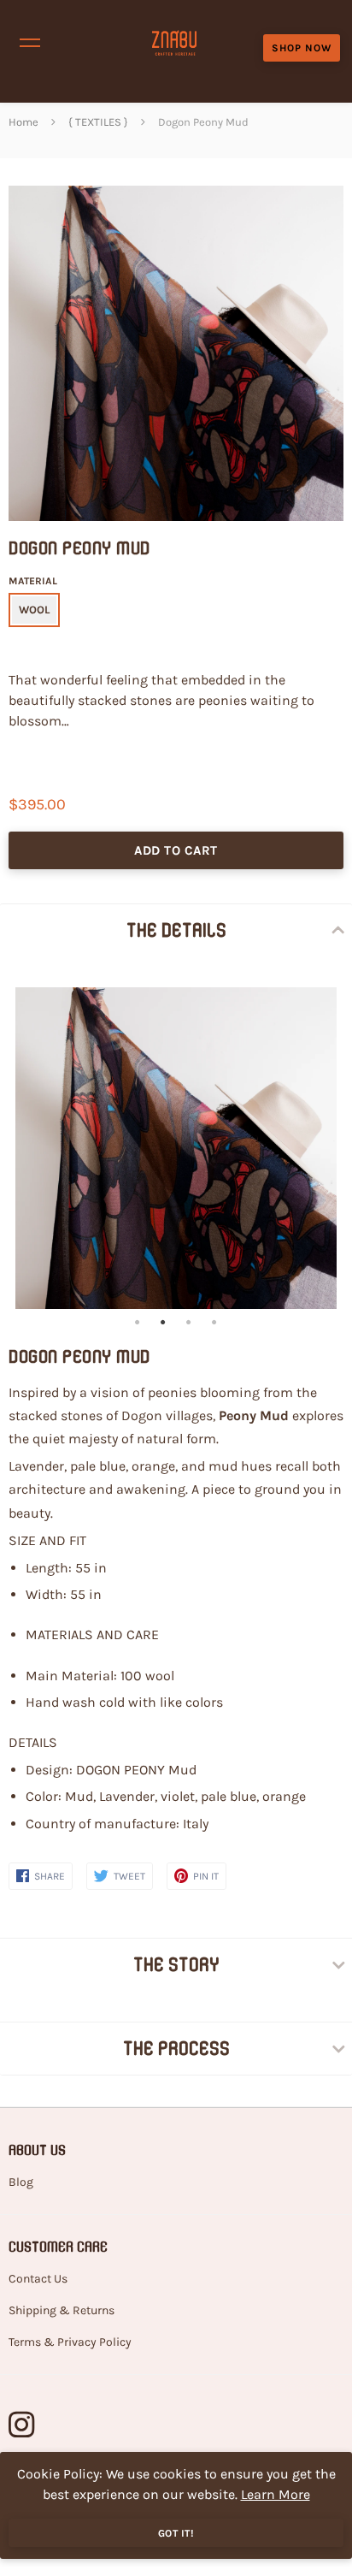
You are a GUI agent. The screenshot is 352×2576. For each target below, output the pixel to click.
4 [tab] (214, 1322)
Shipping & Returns (62, 2310)
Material (33, 581)
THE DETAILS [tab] (176, 930)
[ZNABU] (174, 43)
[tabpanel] (176, 1148)
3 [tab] (189, 1322)
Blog (21, 2182)
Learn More (276, 2494)
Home (23, 122)
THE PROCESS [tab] (176, 2048)
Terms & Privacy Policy (70, 2342)
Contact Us (38, 2279)
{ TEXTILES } (98, 122)
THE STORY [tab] (176, 1964)
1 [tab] (138, 1322)
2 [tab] (163, 1322)
